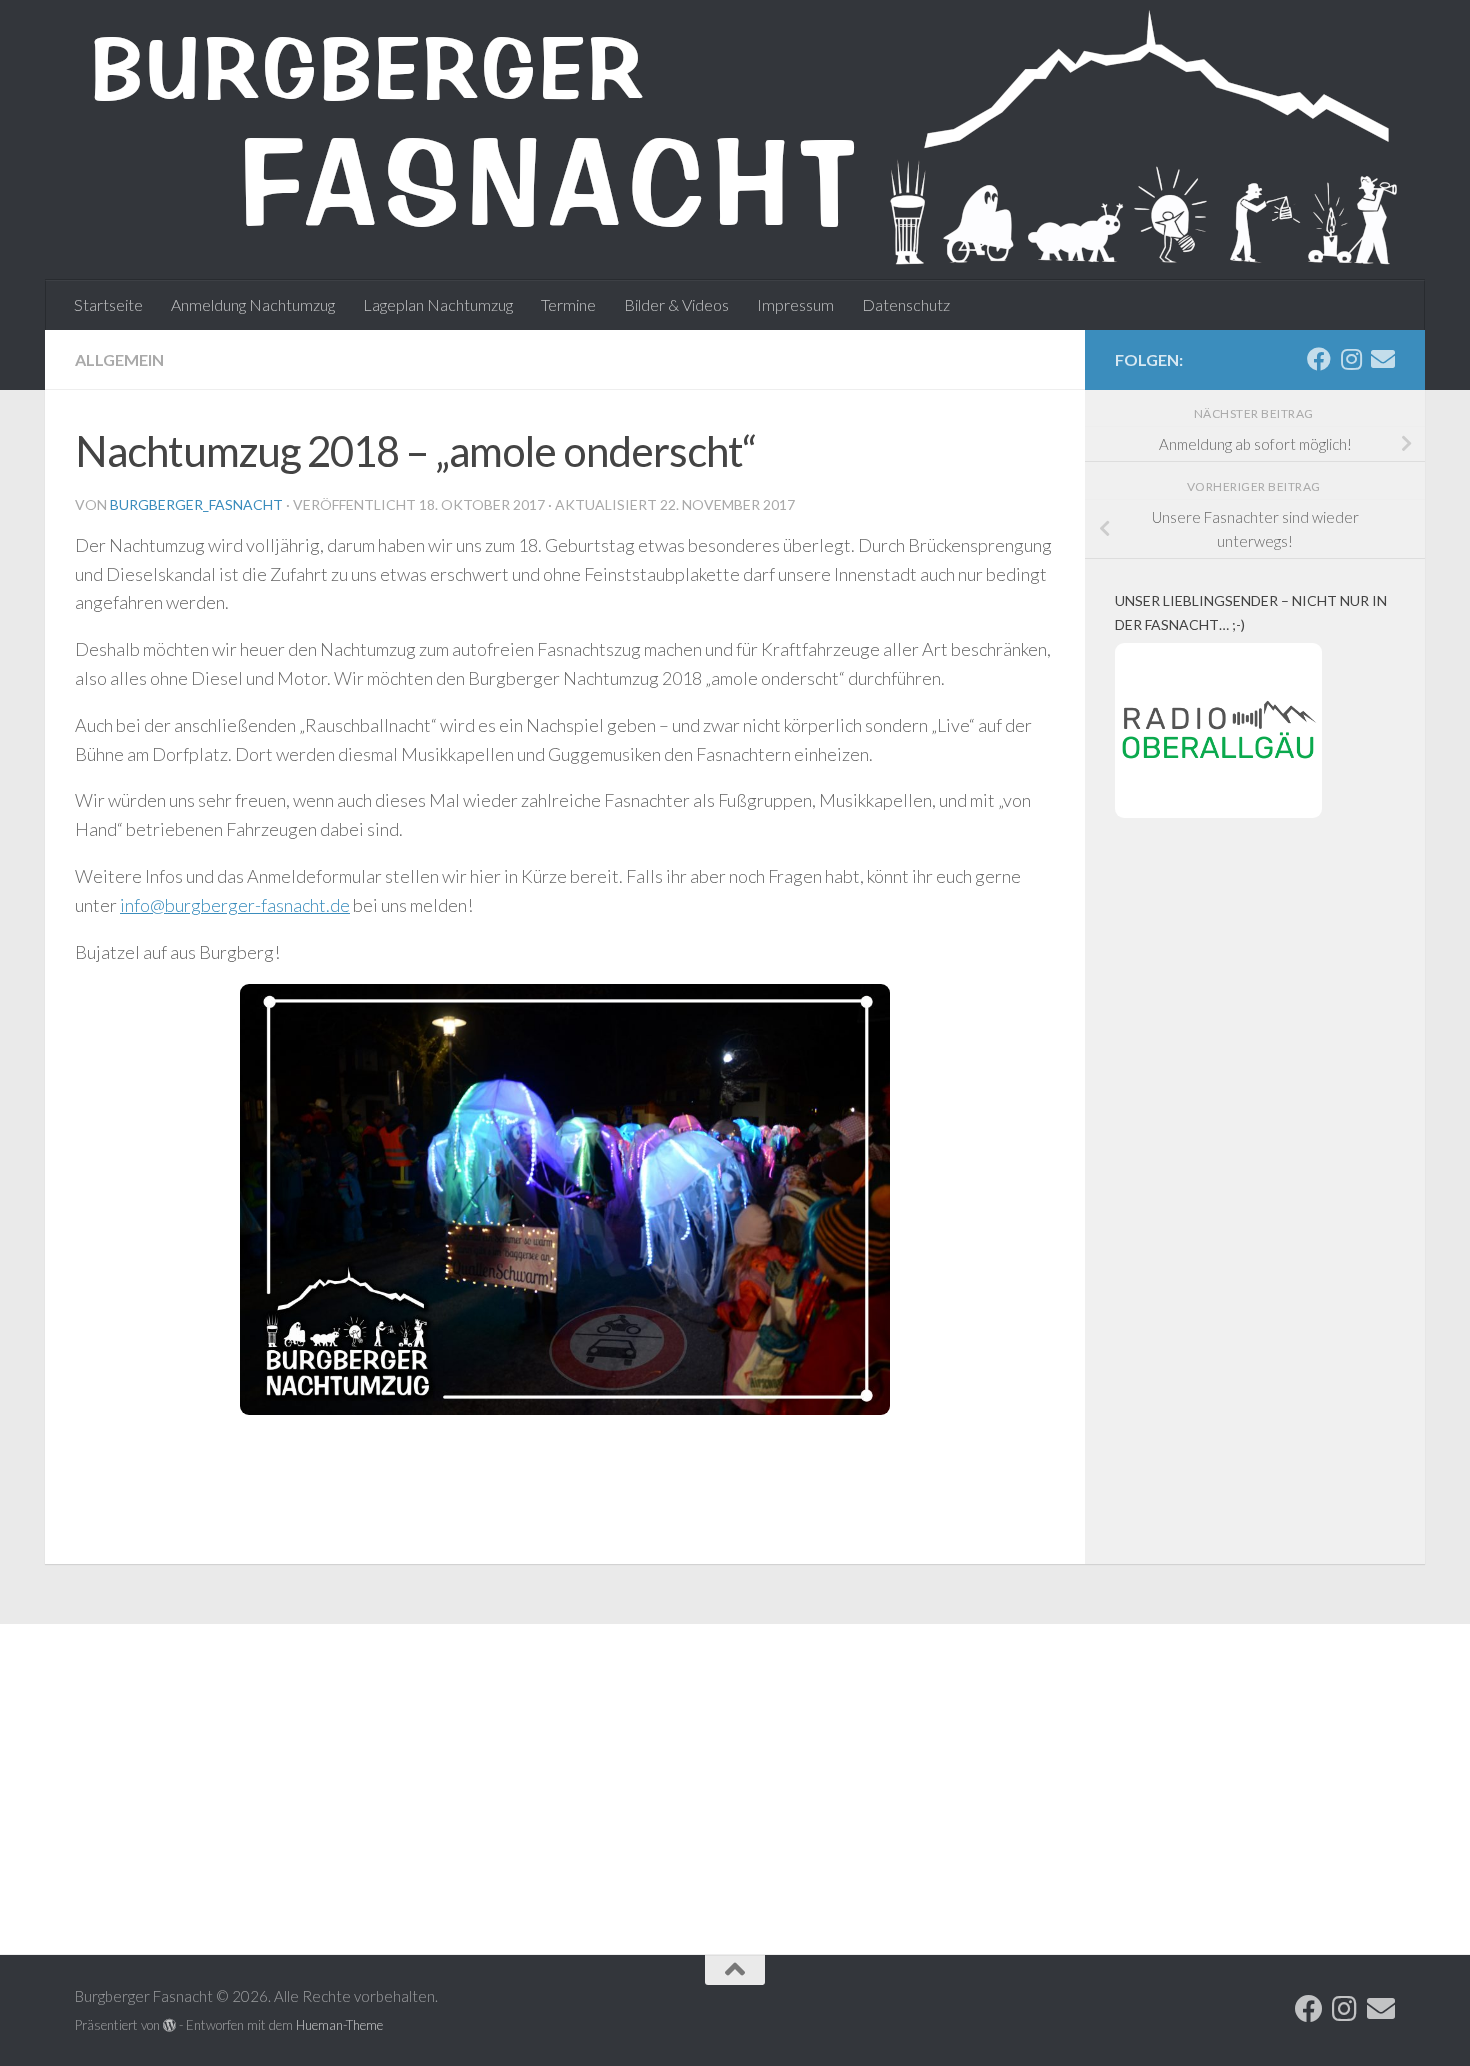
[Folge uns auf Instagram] (1351, 359)
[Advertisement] (1255, 1224)
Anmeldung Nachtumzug (253, 304)
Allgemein (119, 359)
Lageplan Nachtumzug (438, 304)
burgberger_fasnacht (196, 504)
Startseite (108, 304)
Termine (568, 304)
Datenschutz (906, 304)
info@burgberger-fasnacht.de (235, 905)
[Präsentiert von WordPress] (169, 2025)
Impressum (795, 304)
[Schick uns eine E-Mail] (1383, 359)
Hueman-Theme (339, 2025)
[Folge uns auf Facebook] (1319, 359)
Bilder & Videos (676, 304)
